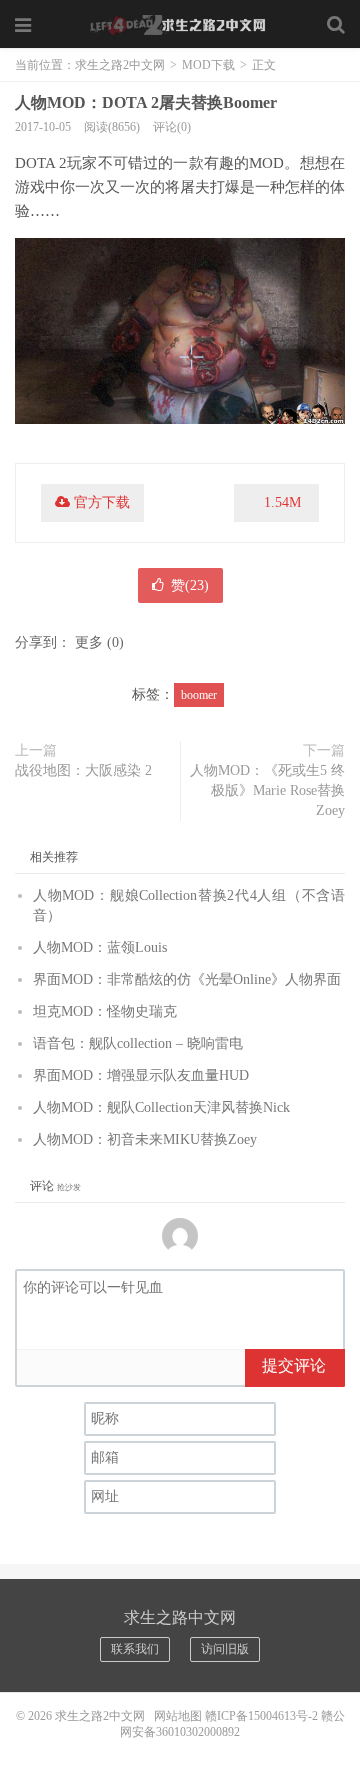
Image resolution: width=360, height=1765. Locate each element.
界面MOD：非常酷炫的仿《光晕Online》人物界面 (187, 979)
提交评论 (294, 1365)
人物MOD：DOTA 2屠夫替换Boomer (146, 102)
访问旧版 (225, 1649)
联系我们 (135, 1649)
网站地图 (178, 1716)
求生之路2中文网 (180, 25)
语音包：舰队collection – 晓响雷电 (138, 1043)
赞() (190, 585)
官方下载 (102, 502)
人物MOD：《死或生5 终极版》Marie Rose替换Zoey (267, 790)
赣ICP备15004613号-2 (261, 1716)
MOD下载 (208, 65)
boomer (199, 695)
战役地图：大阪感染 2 (83, 770)
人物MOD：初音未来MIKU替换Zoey (145, 1139)
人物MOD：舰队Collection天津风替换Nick (161, 1107)
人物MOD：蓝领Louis (100, 947)
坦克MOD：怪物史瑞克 (105, 1011)
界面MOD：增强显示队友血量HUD (141, 1075)
